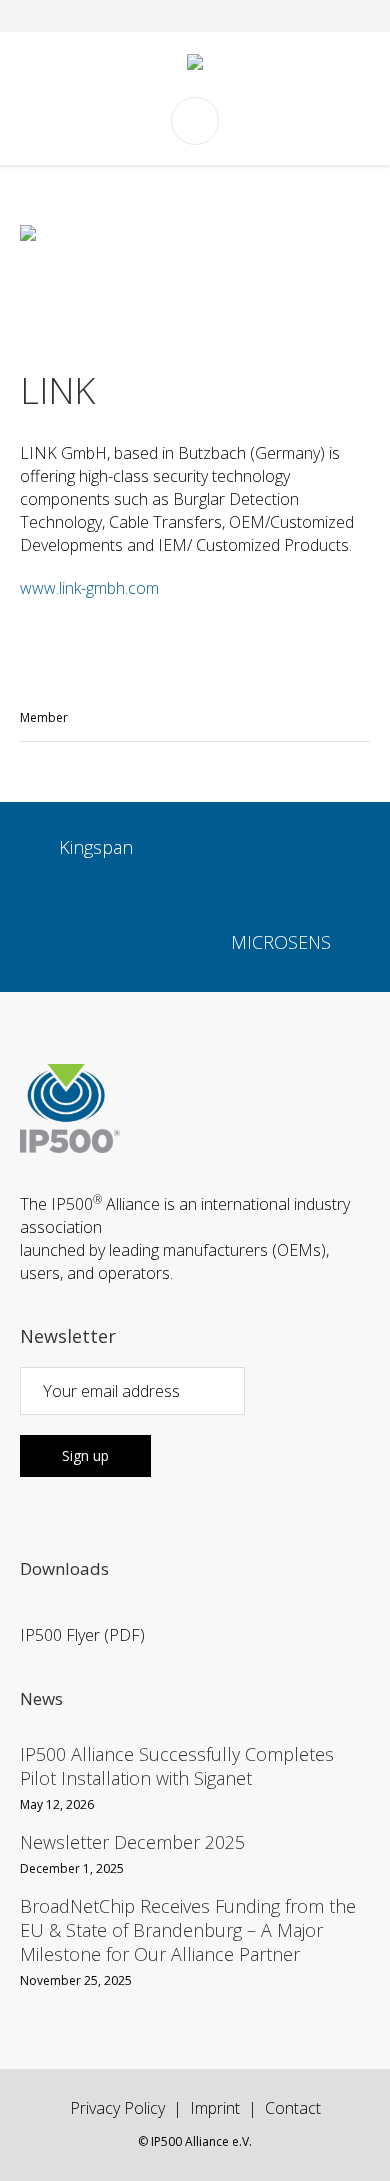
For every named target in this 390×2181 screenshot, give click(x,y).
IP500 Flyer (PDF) (82, 1635)
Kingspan (96, 847)
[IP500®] (195, 65)
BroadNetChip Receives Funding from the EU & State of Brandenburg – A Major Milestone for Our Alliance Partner (188, 1930)
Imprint (215, 2108)
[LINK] (195, 277)
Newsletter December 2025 (132, 1842)
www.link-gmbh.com (89, 588)
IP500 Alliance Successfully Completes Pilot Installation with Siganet (177, 1766)
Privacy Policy (117, 2108)
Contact (293, 2108)
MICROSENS (281, 942)
